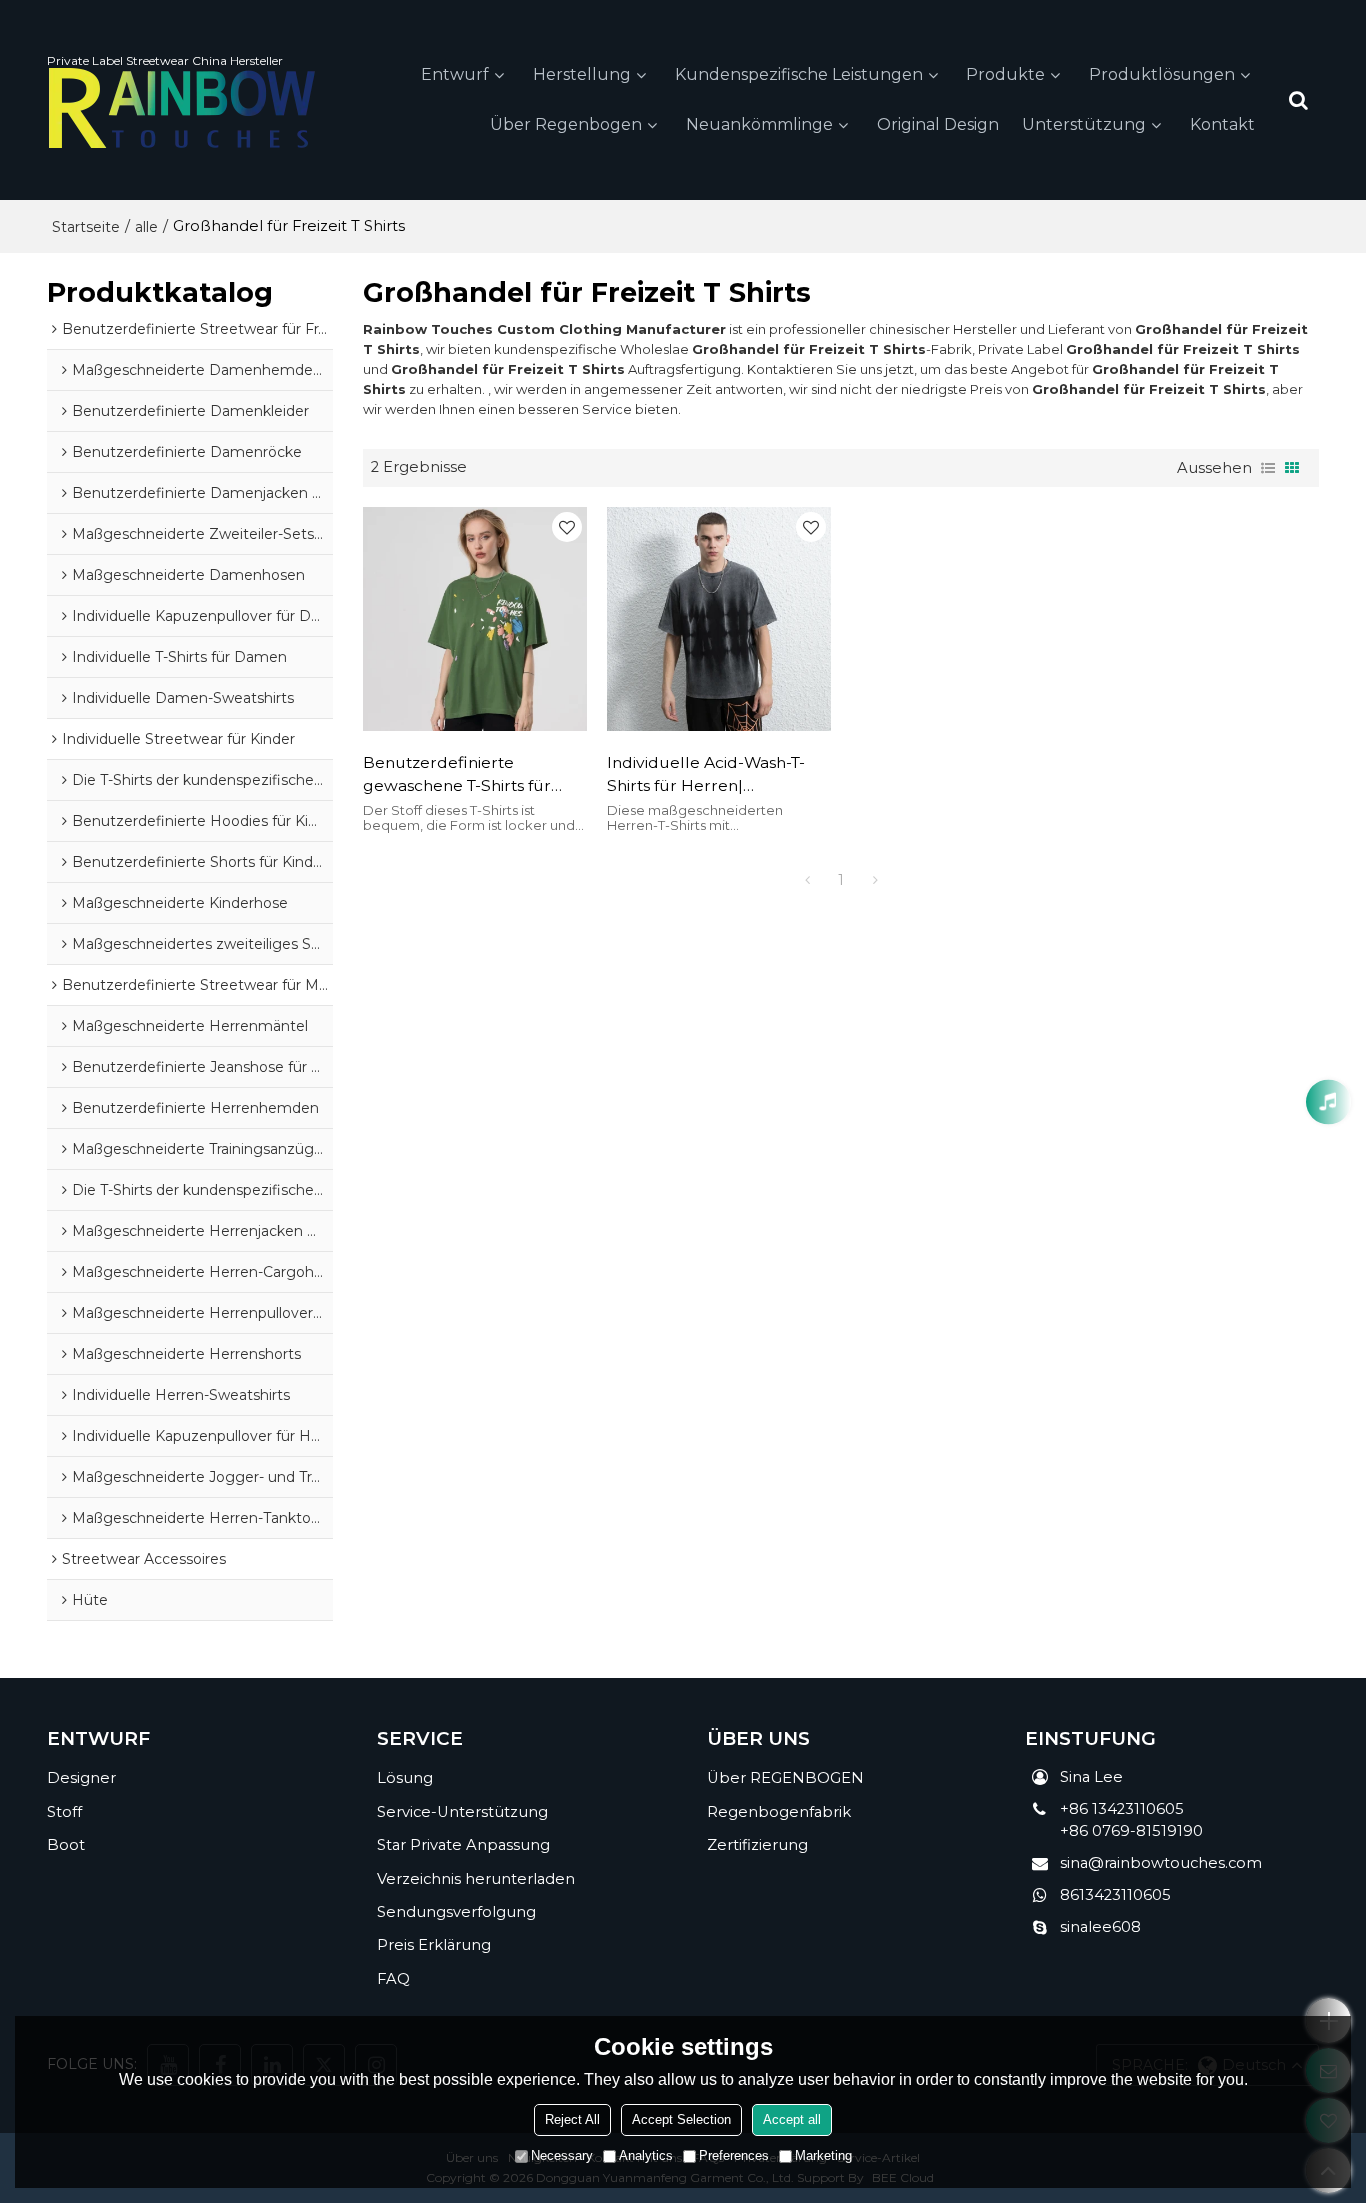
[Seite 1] (807, 880)
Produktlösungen (1162, 74)
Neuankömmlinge (759, 124)
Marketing (823, 2155)
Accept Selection (681, 2119)
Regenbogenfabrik (779, 1812)
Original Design (938, 124)
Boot (66, 1845)
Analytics (646, 2155)
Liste (1268, 468)
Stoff (64, 1812)
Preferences (734, 2155)
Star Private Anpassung (463, 1845)
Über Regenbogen (566, 124)
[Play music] (1328, 1101)
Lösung (405, 1778)
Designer (81, 1778)
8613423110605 (1115, 1895)
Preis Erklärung (434, 1945)
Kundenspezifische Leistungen (799, 74)
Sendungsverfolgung (456, 1912)
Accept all (792, 2119)
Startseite (86, 227)
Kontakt (1222, 124)
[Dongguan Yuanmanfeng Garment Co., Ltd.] (182, 108)
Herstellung (582, 74)
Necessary (562, 2155)
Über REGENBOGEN (785, 1778)
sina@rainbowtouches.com (1161, 1863)
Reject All (572, 2119)
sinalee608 (1100, 1927)
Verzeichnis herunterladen (476, 1879)
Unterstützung (1084, 124)
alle (146, 227)
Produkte (1005, 74)
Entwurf (455, 74)
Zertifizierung (757, 1845)
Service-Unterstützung (462, 1812)
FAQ (393, 1979)
